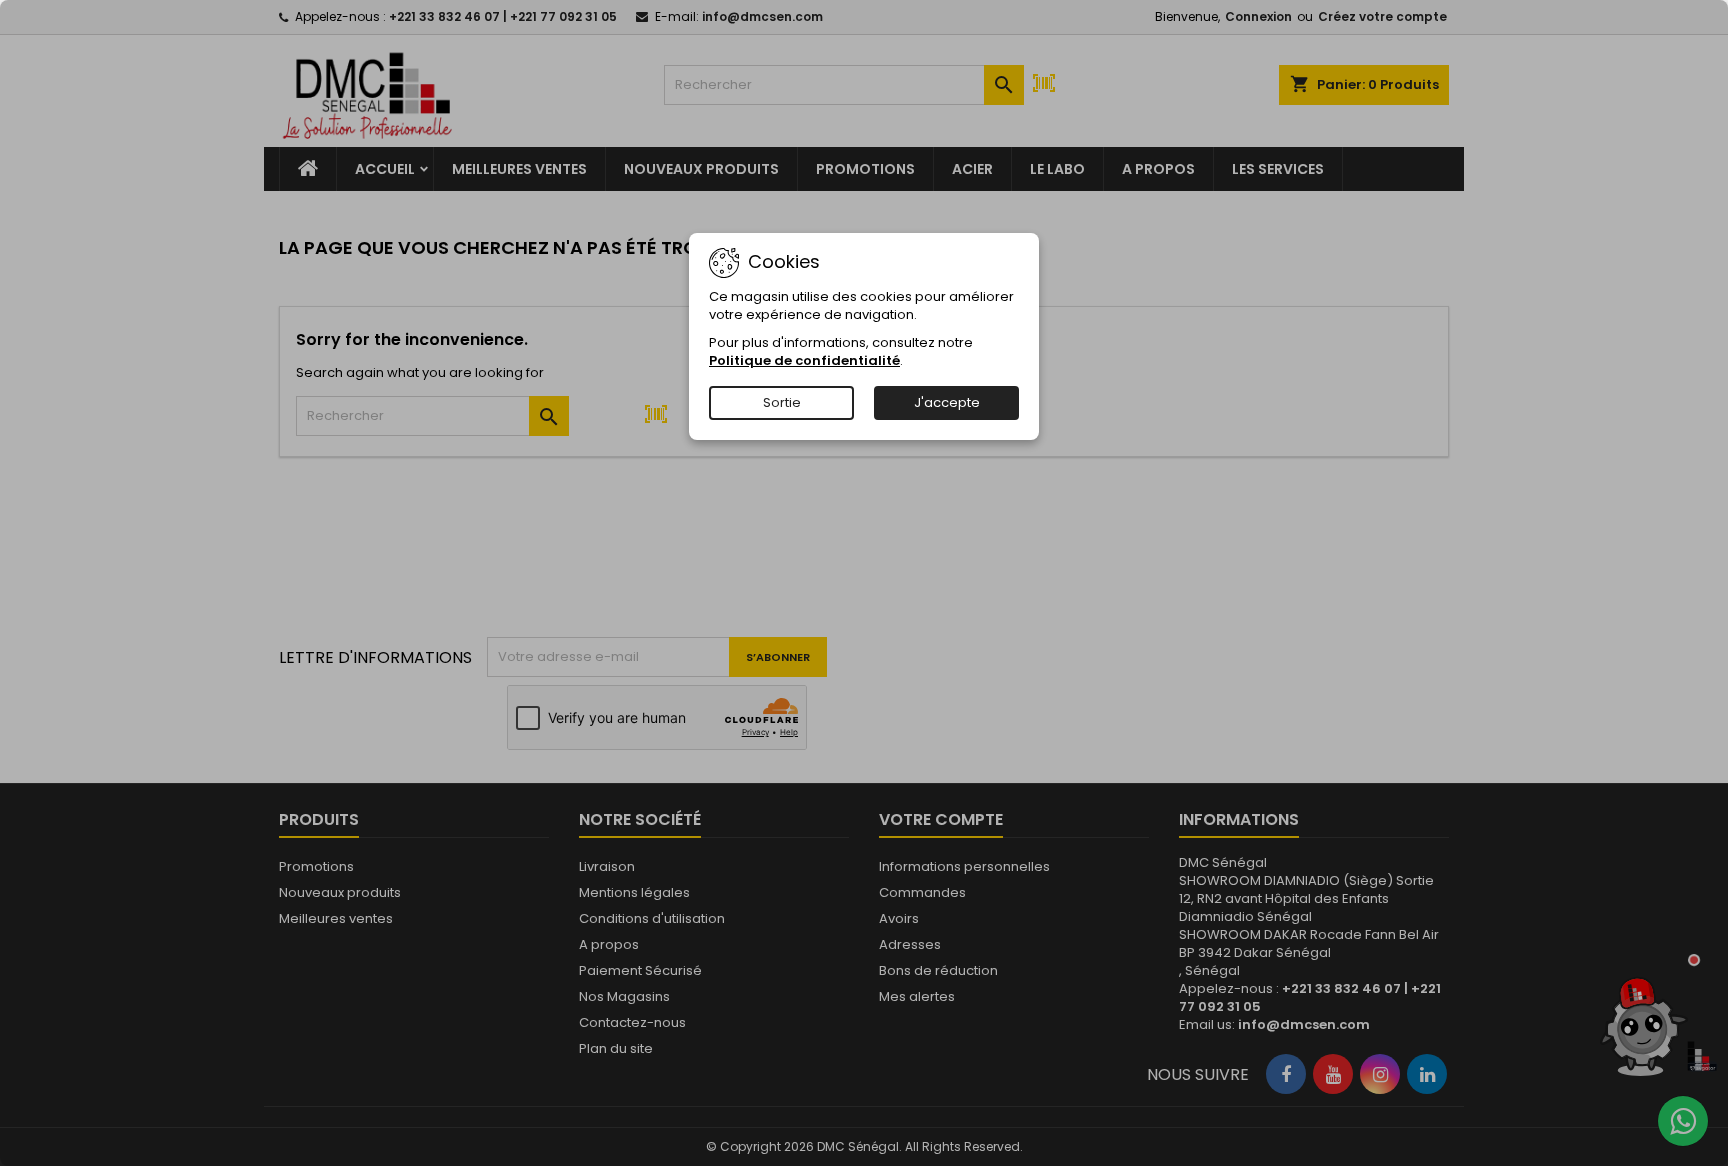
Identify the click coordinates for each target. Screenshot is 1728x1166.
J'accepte (947, 402)
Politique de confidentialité (804, 360)
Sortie (782, 402)
